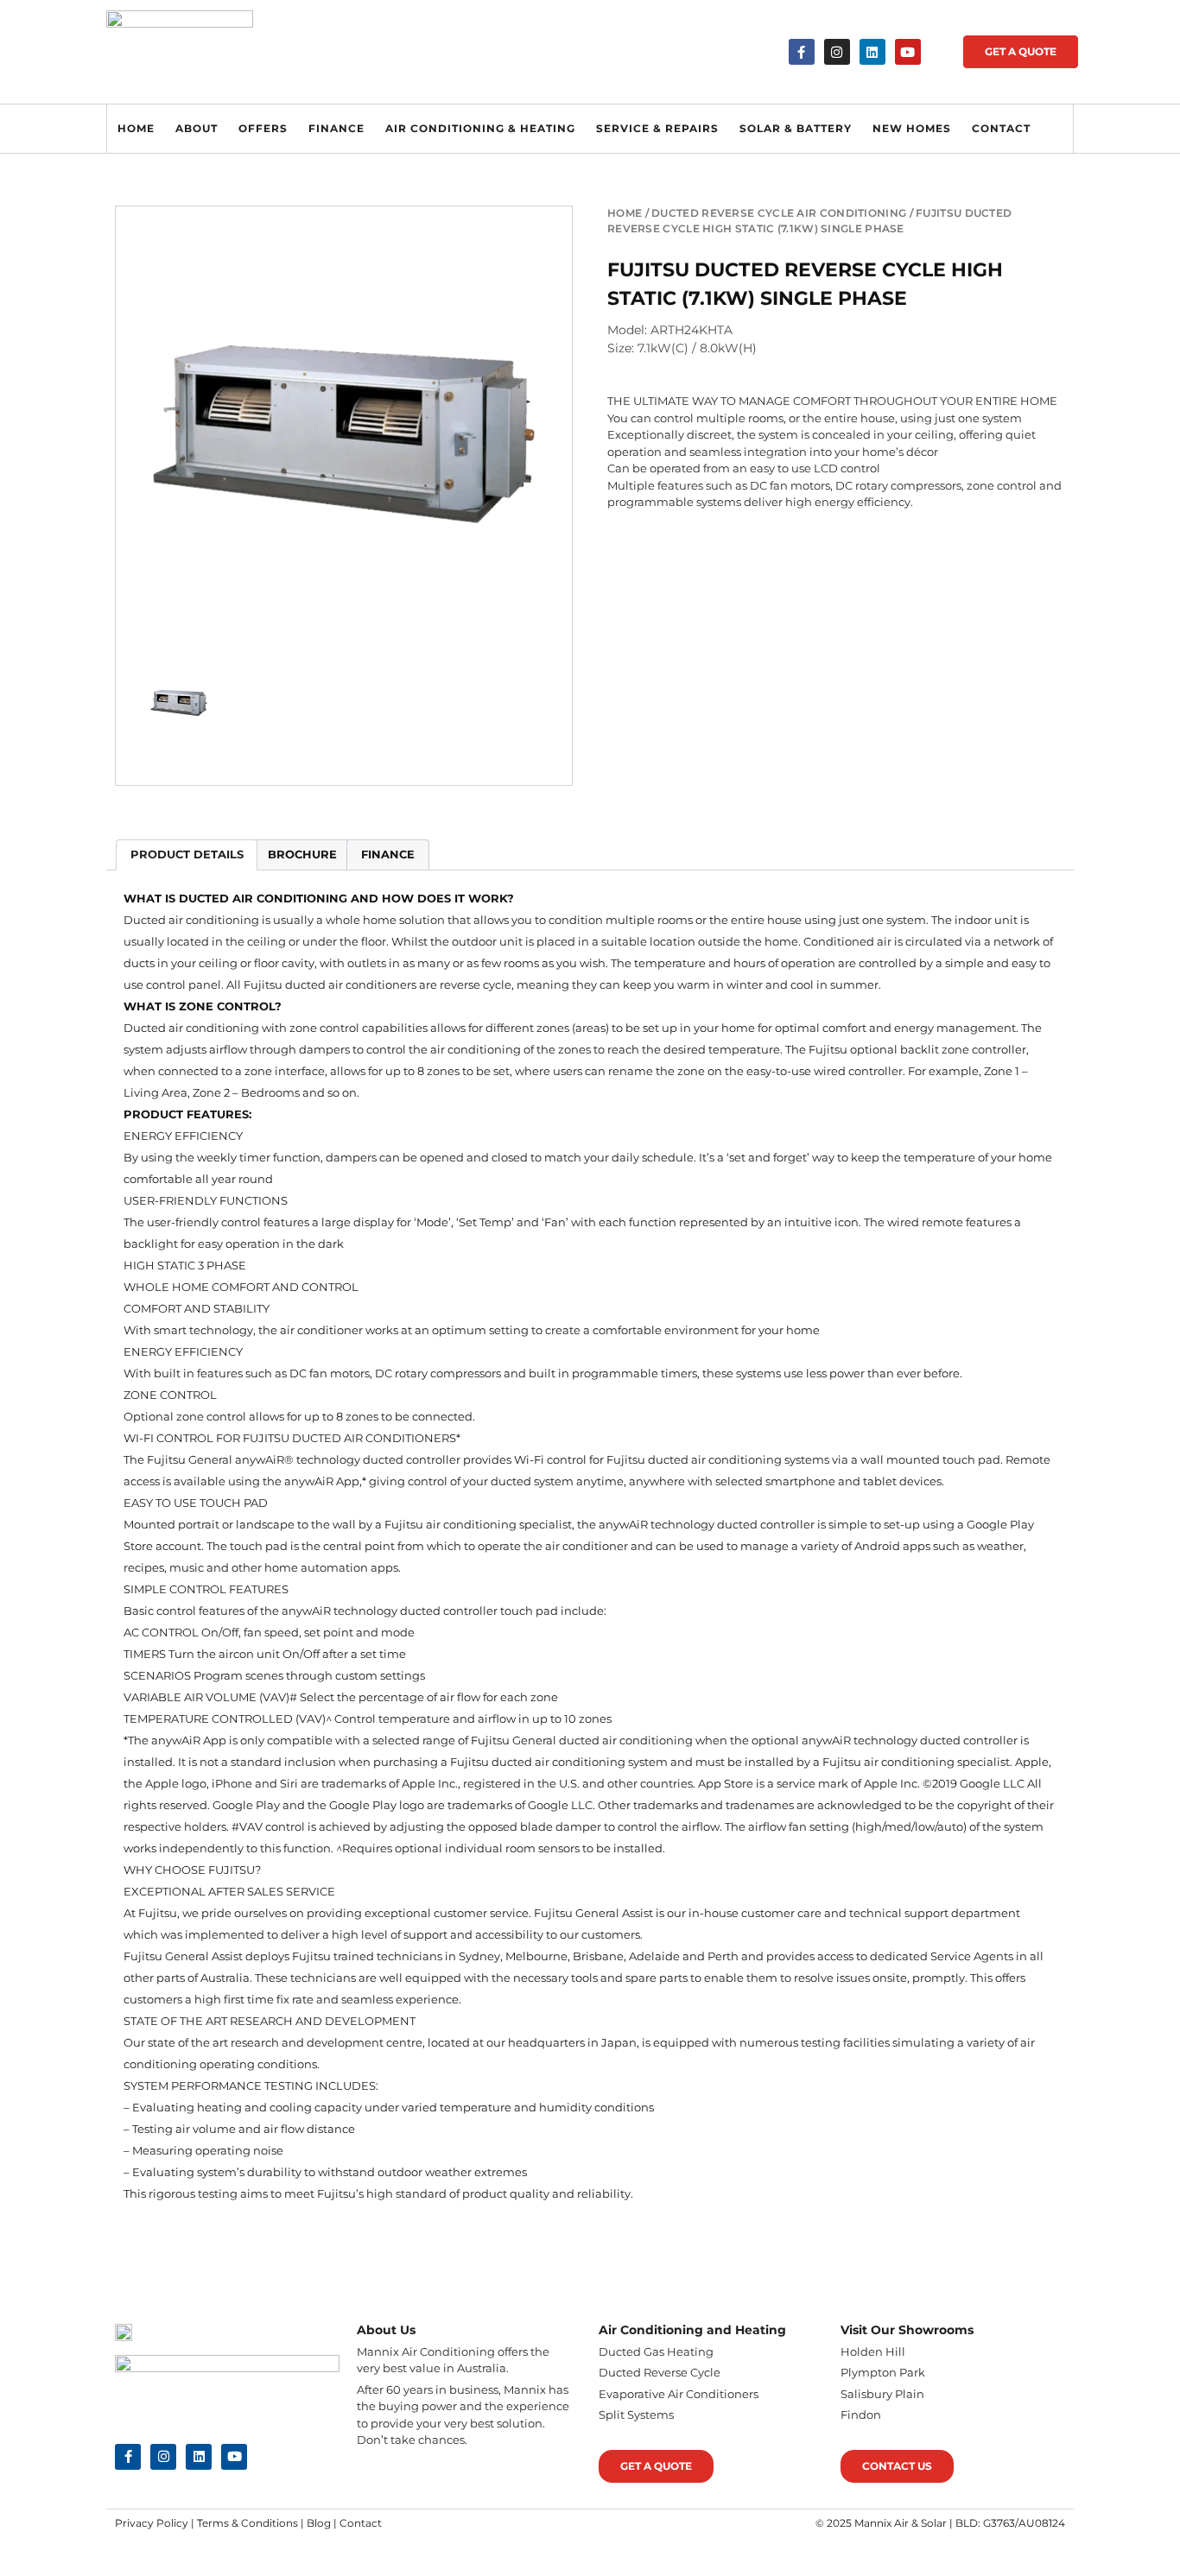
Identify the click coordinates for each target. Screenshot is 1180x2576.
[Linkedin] (872, 52)
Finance (336, 128)
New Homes (912, 128)
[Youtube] (908, 52)
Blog (319, 2523)
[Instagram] (837, 52)
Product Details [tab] (187, 854)
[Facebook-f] (802, 52)
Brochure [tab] (302, 854)
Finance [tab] (388, 854)
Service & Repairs (657, 128)
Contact (1001, 128)
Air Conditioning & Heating (480, 128)
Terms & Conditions (247, 2523)
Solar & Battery (796, 128)
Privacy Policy (152, 2523)
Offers (263, 128)
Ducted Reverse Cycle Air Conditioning (779, 213)
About (197, 128)
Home (136, 128)
